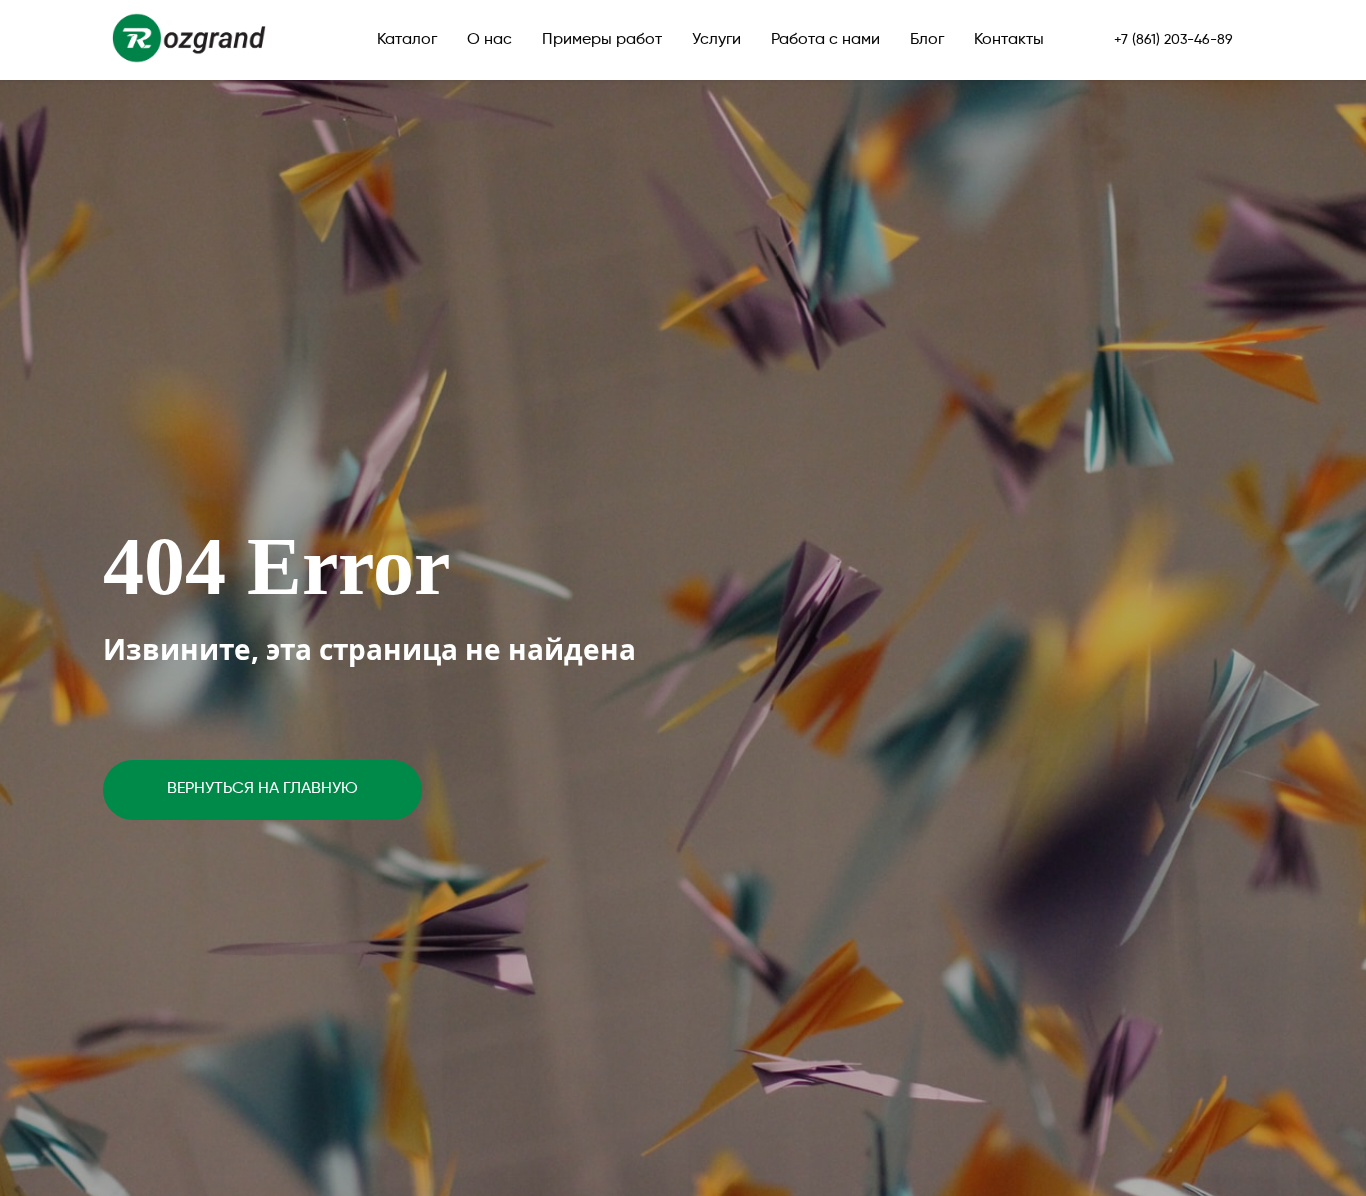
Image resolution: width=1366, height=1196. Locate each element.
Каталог (407, 40)
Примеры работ (602, 40)
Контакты (1009, 40)
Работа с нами (825, 40)
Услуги (716, 40)
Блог (927, 40)
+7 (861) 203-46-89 (1173, 40)
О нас (489, 40)
